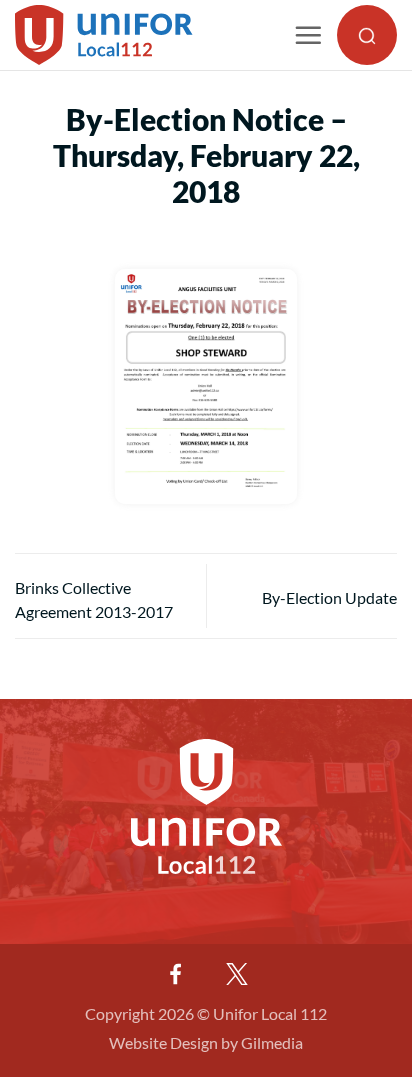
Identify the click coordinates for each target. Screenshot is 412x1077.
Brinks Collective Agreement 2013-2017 (94, 599)
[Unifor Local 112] (118, 35)
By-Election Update (329, 597)
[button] (308, 35)
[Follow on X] (237, 974)
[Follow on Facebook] (175, 974)
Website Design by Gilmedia (206, 1042)
